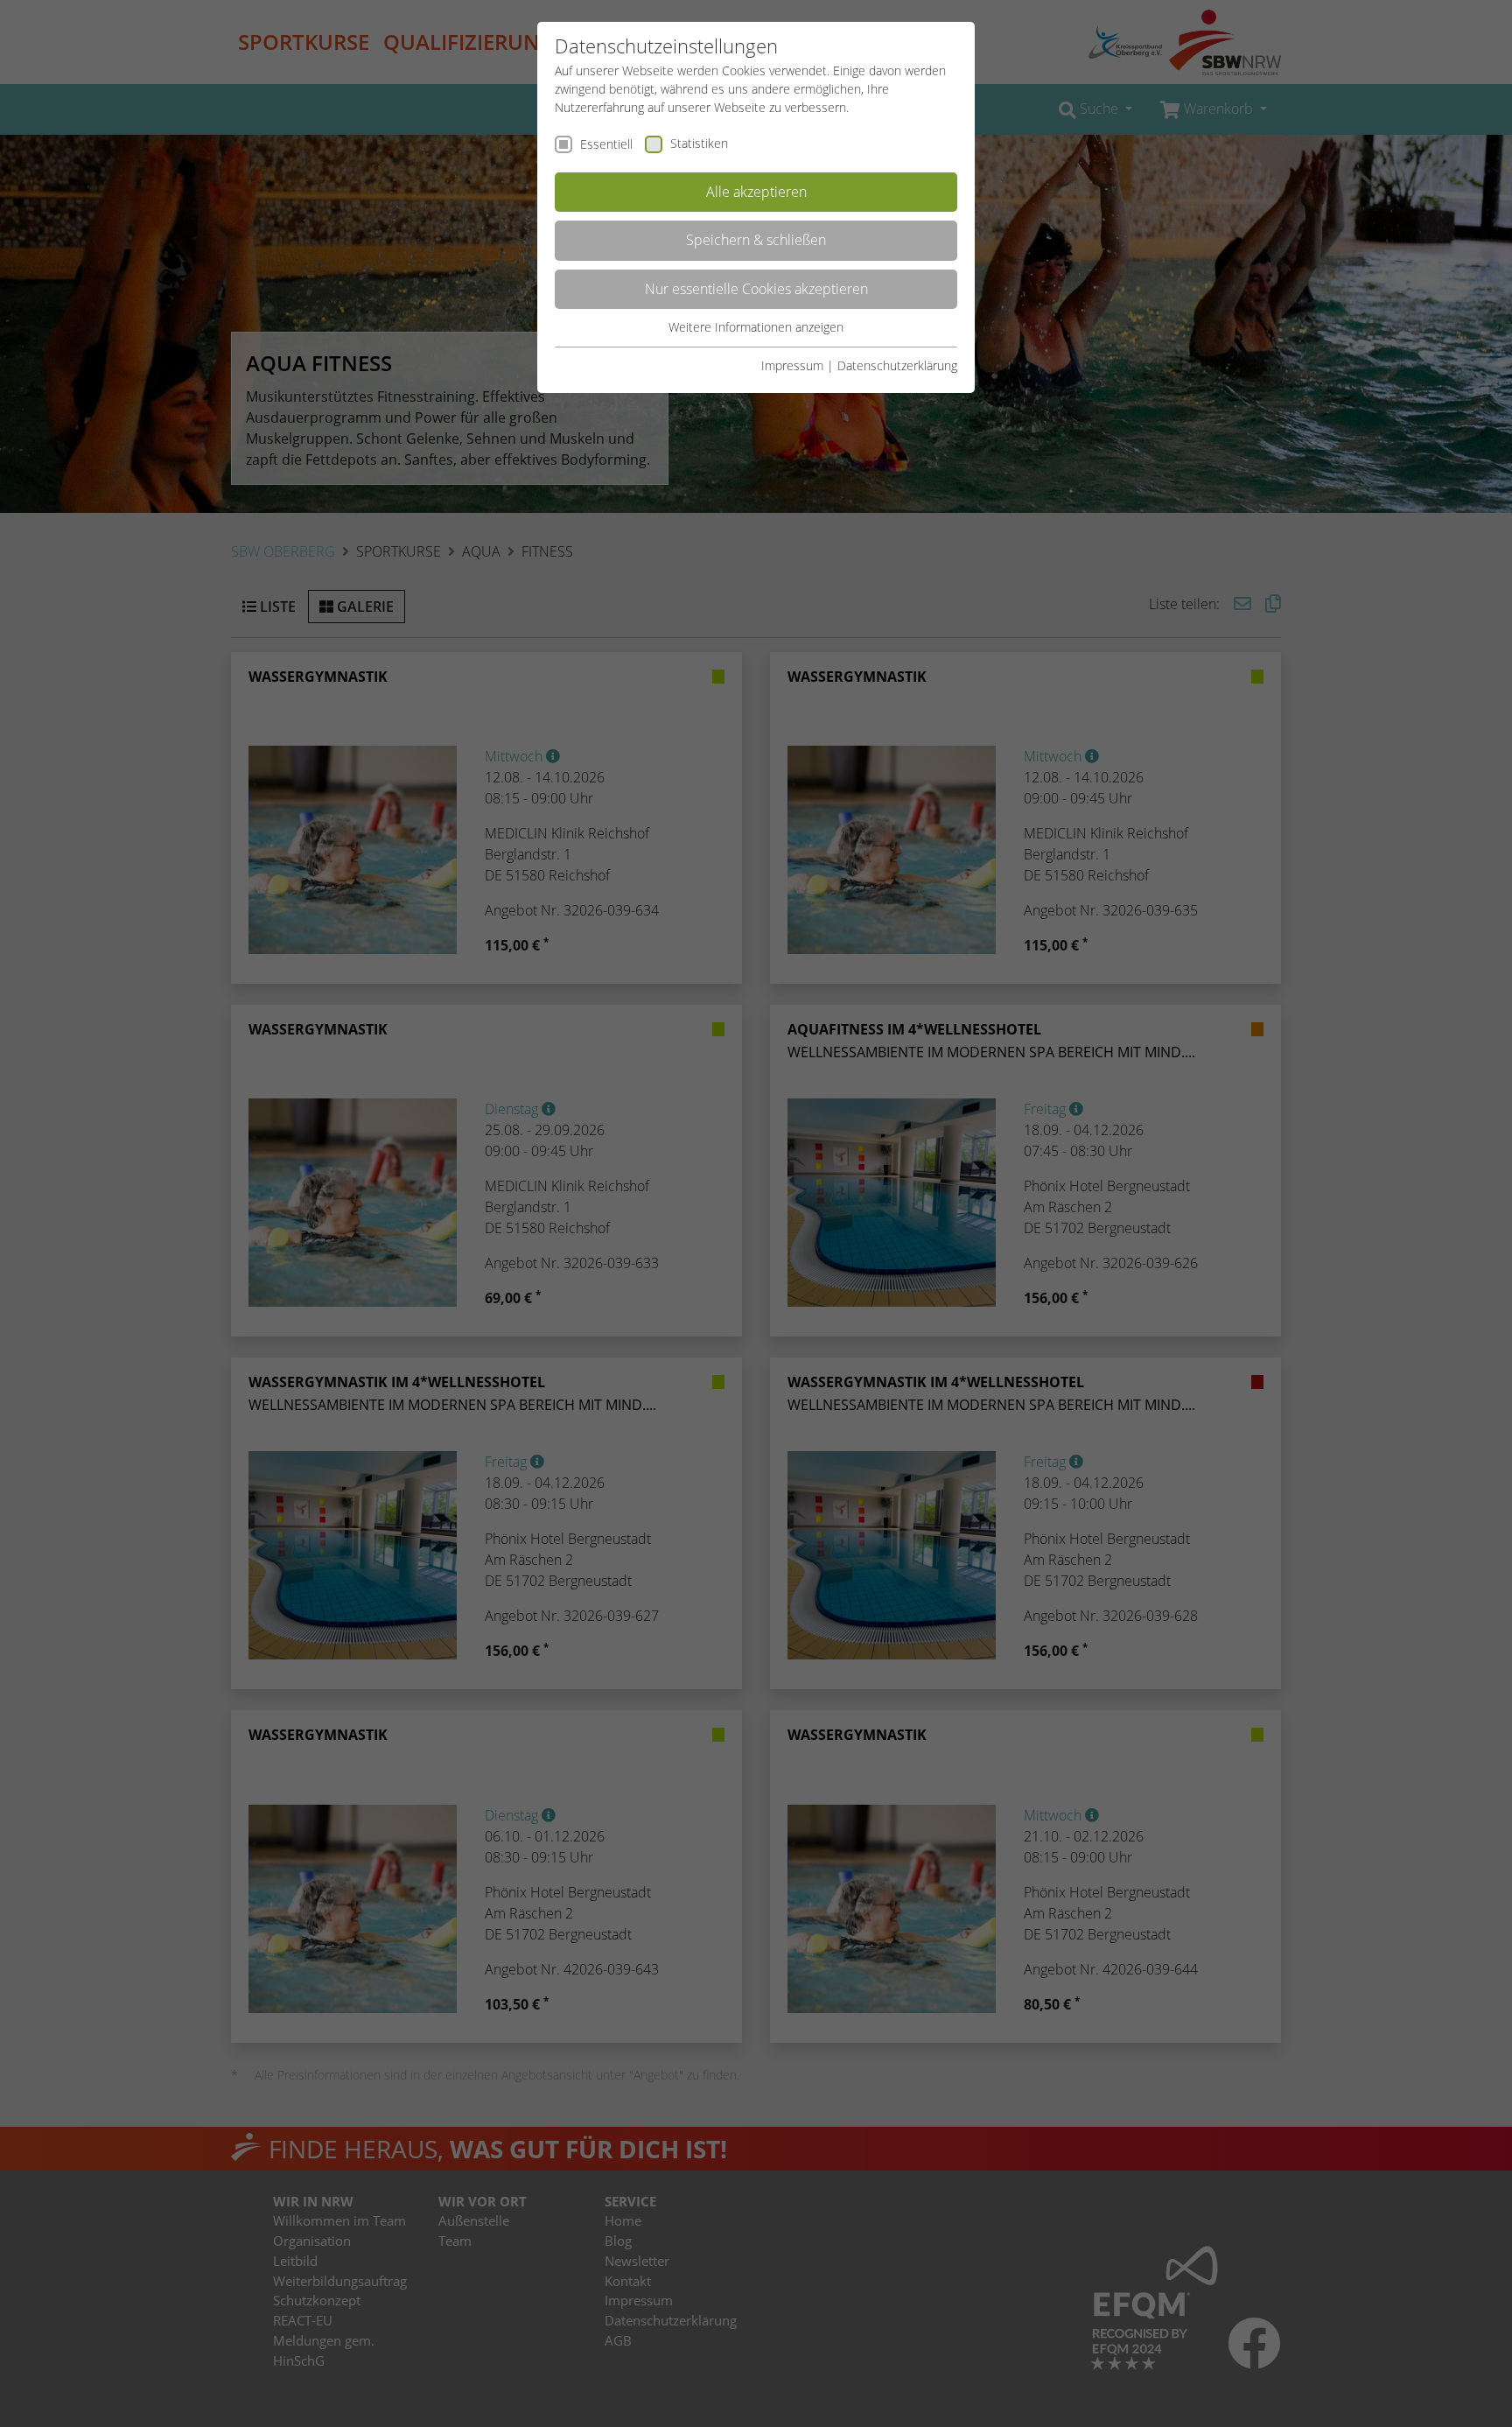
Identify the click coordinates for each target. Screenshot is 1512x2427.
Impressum (792, 365)
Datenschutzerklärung (897, 365)
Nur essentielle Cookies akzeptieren (756, 289)
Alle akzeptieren (756, 192)
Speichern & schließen (756, 240)
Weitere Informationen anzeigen (756, 327)
